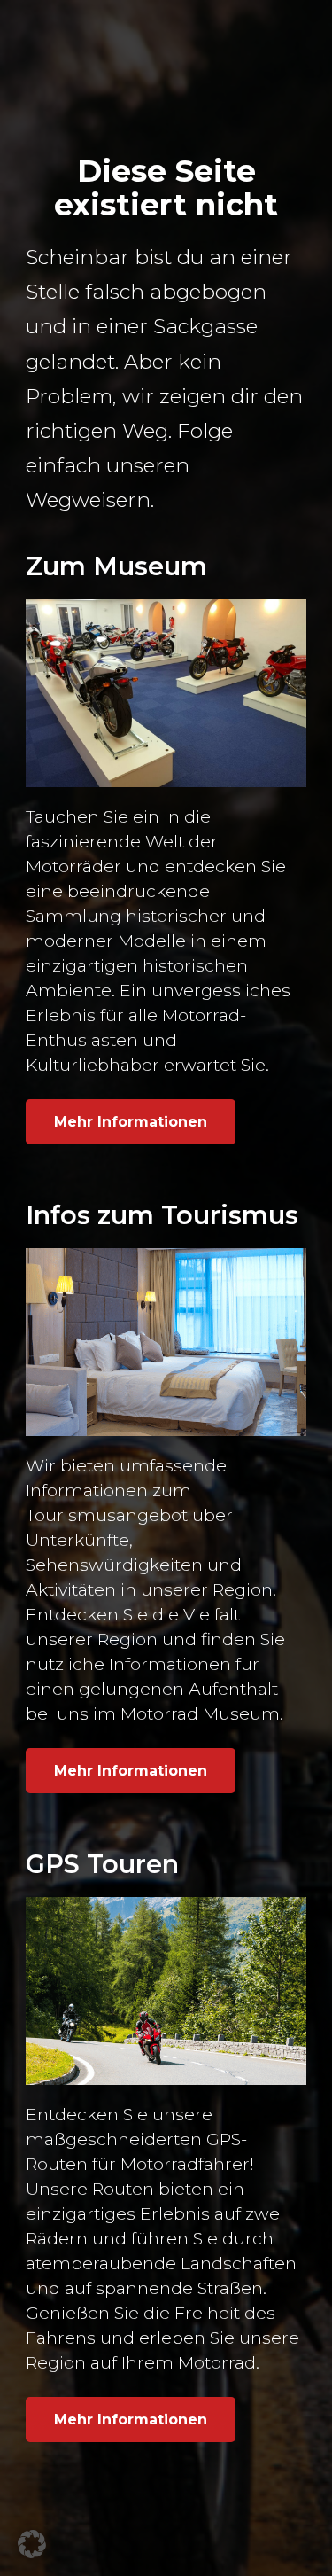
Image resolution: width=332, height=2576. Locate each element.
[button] (32, 2544)
